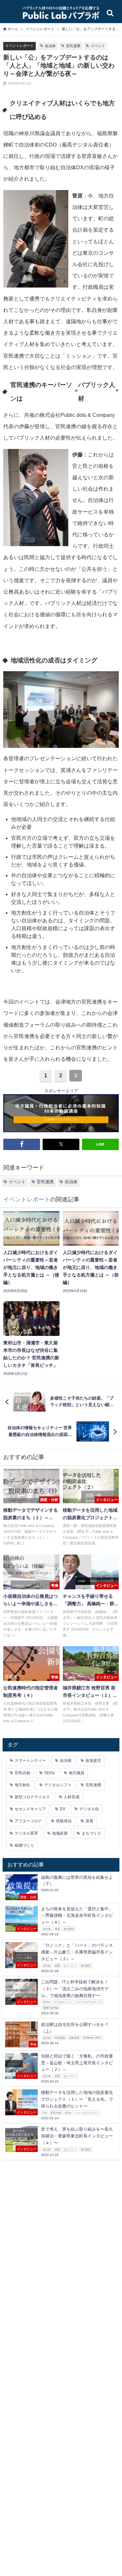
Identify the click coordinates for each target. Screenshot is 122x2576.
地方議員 (76, 1773)
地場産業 (60, 1833)
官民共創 (22, 1773)
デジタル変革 (26, 1833)
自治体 (50, 46)
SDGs (49, 1773)
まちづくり (91, 1833)
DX (63, 1809)
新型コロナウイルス (32, 1797)
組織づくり (24, 1845)
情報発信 (64, 1821)
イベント (98, 46)
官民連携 (73, 46)
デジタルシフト (58, 1785)
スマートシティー (30, 1761)
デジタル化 (89, 1809)
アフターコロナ (28, 1821)
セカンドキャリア (30, 1809)
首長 (89, 1821)
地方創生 (22, 1785)
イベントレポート (20, 45)
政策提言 (93, 1761)
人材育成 (72, 1797)
